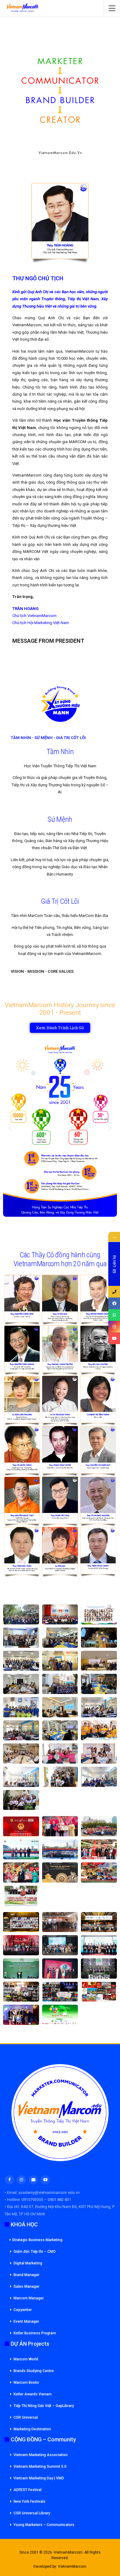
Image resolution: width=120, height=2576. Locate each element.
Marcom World (26, 2359)
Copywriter (23, 2310)
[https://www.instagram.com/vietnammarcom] (114, 1327)
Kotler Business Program (35, 2333)
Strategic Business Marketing (37, 2240)
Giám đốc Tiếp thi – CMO (35, 2252)
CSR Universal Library (32, 2513)
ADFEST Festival (28, 2490)
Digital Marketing (28, 2263)
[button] (10, 1128)
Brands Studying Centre (34, 2371)
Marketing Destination (32, 2429)
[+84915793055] (114, 1292)
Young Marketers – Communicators (44, 2525)
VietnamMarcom (72, 2566)
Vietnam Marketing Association (41, 2455)
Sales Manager (26, 2287)
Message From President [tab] (48, 641)
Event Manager (26, 2321)
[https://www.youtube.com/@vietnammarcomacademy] (114, 1338)
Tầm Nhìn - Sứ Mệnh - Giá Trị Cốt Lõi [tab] (48, 738)
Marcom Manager (29, 2298)
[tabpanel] (60, 460)
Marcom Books (26, 2382)
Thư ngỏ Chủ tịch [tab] (38, 278)
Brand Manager (26, 2275)
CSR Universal (26, 2417)
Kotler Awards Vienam (33, 2394)
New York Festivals (30, 2501)
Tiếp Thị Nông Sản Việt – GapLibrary (44, 2406)
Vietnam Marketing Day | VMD (39, 2478)
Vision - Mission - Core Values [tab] (42, 971)
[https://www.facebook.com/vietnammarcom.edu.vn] (114, 1303)
